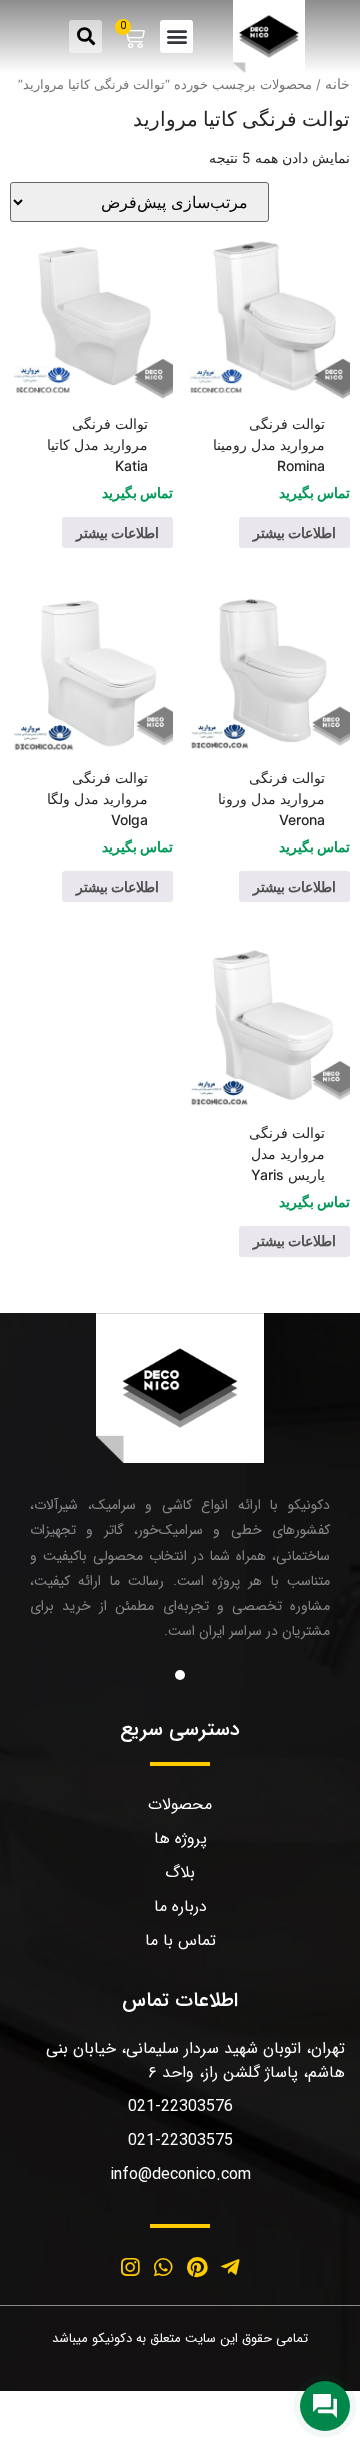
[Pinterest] (197, 2267)
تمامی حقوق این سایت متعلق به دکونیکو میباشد (180, 2338)
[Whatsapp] (163, 2267)
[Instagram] (130, 2267)
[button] (176, 36)
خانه (337, 83)
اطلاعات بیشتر (294, 532)
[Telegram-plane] (231, 2267)
